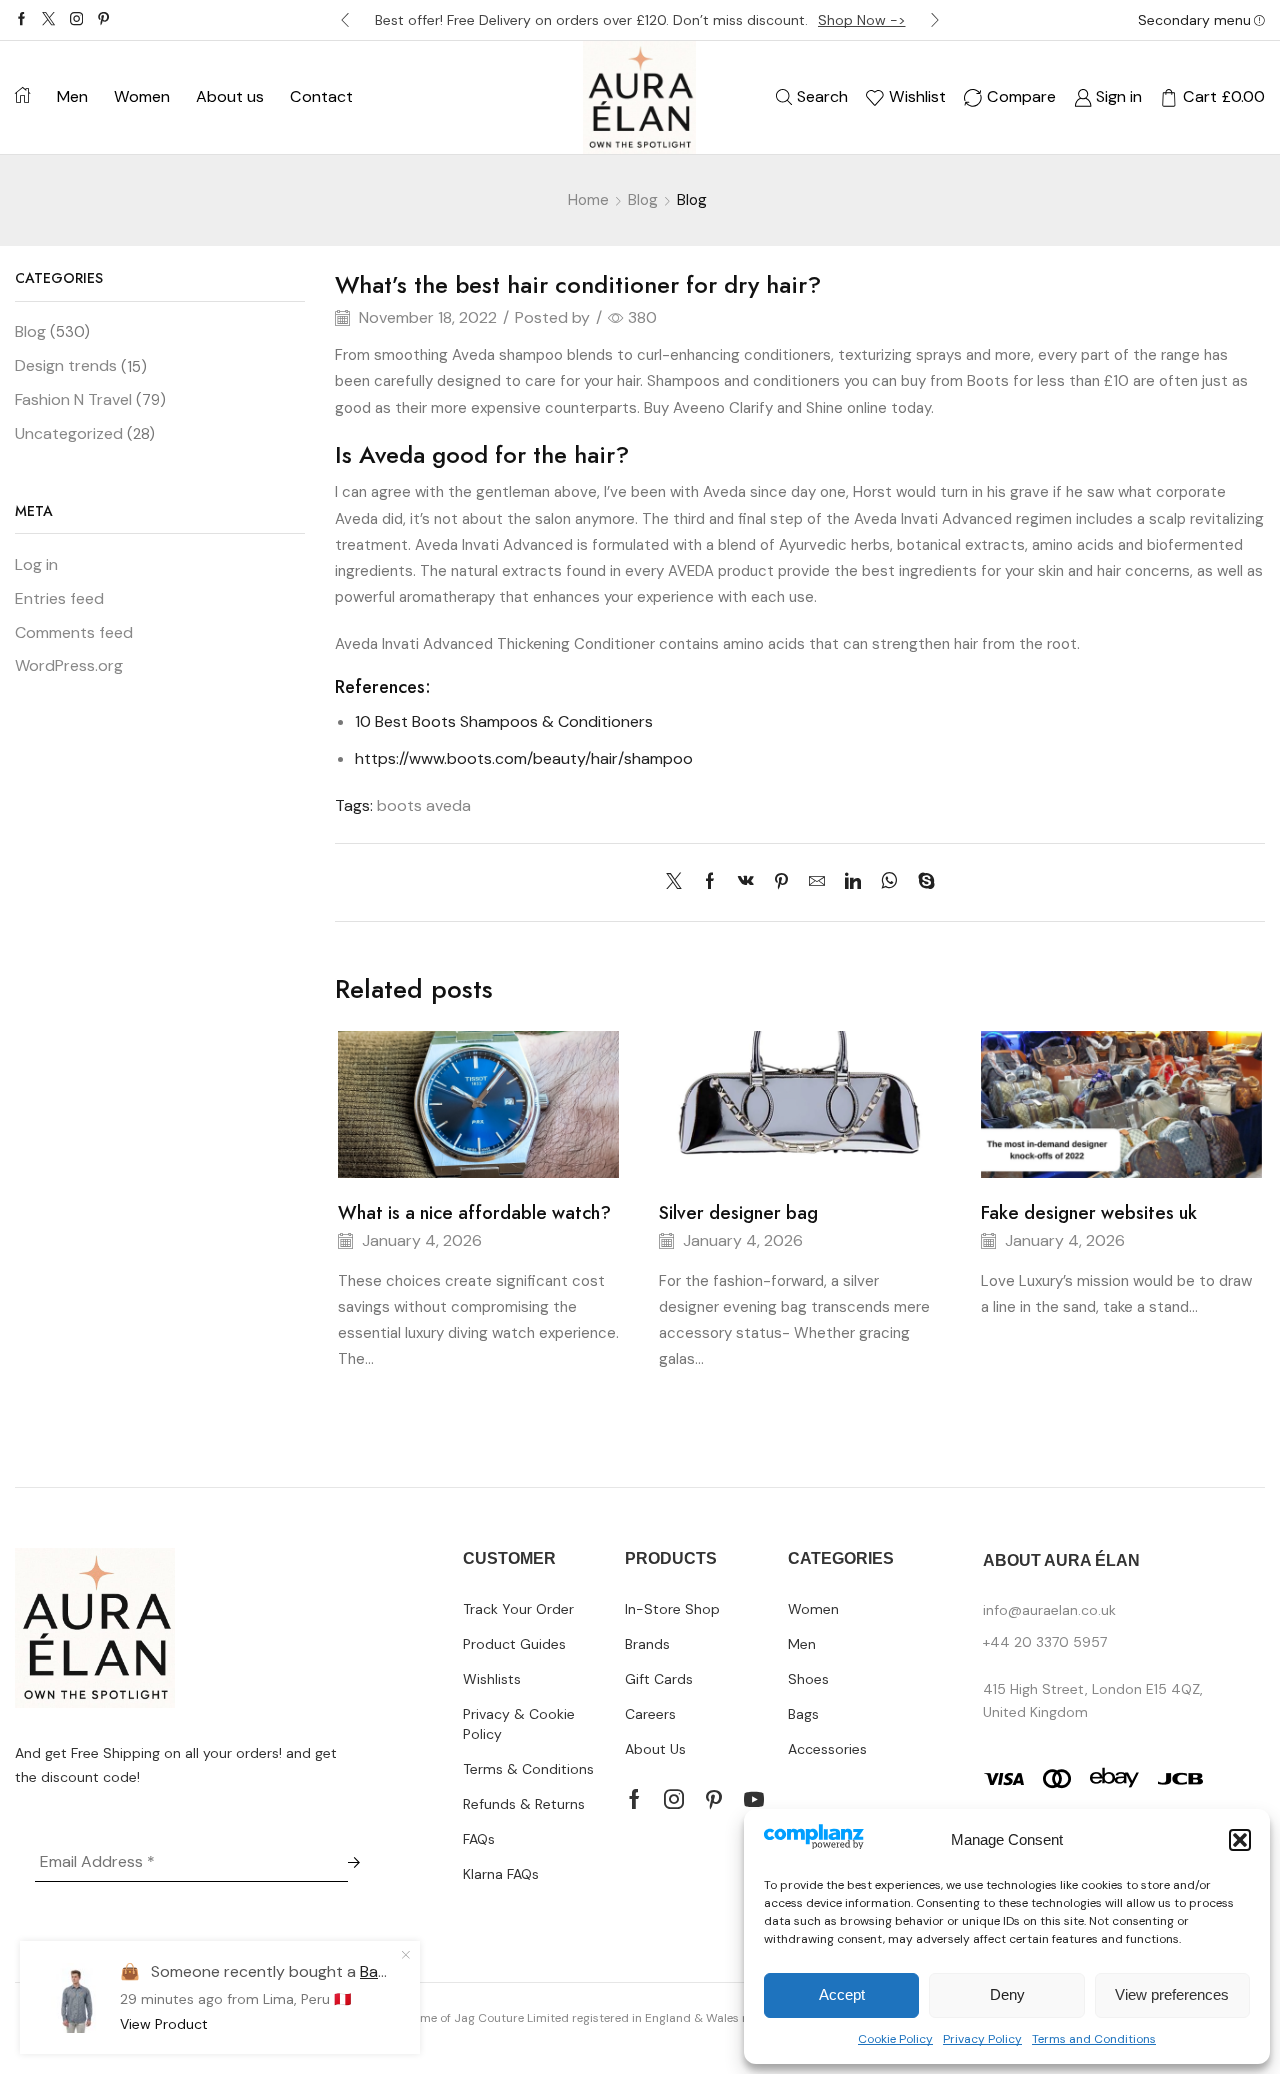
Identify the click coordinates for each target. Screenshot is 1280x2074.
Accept (842, 1994)
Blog (643, 200)
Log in (36, 564)
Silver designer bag (738, 1213)
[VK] (746, 882)
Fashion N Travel (73, 399)
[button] (1240, 1840)
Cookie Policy (895, 2039)
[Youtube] (754, 1799)
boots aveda (424, 805)
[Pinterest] (103, 20)
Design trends (66, 365)
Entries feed (59, 598)
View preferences (1172, 1994)
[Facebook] (21, 20)
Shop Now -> (862, 20)
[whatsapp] (889, 882)
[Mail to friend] (817, 882)
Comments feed (74, 632)
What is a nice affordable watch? (474, 1213)
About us (230, 96)
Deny (1007, 1994)
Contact (321, 96)
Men (72, 96)
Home (588, 200)
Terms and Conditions (1094, 2039)
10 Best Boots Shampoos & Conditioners (504, 721)
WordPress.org (69, 665)
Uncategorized (69, 433)
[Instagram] (76, 20)
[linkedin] (853, 882)
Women (142, 96)
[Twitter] (48, 20)
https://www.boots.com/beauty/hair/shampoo (524, 758)
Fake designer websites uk (1089, 1213)
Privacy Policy (982, 2039)
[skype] (921, 882)
